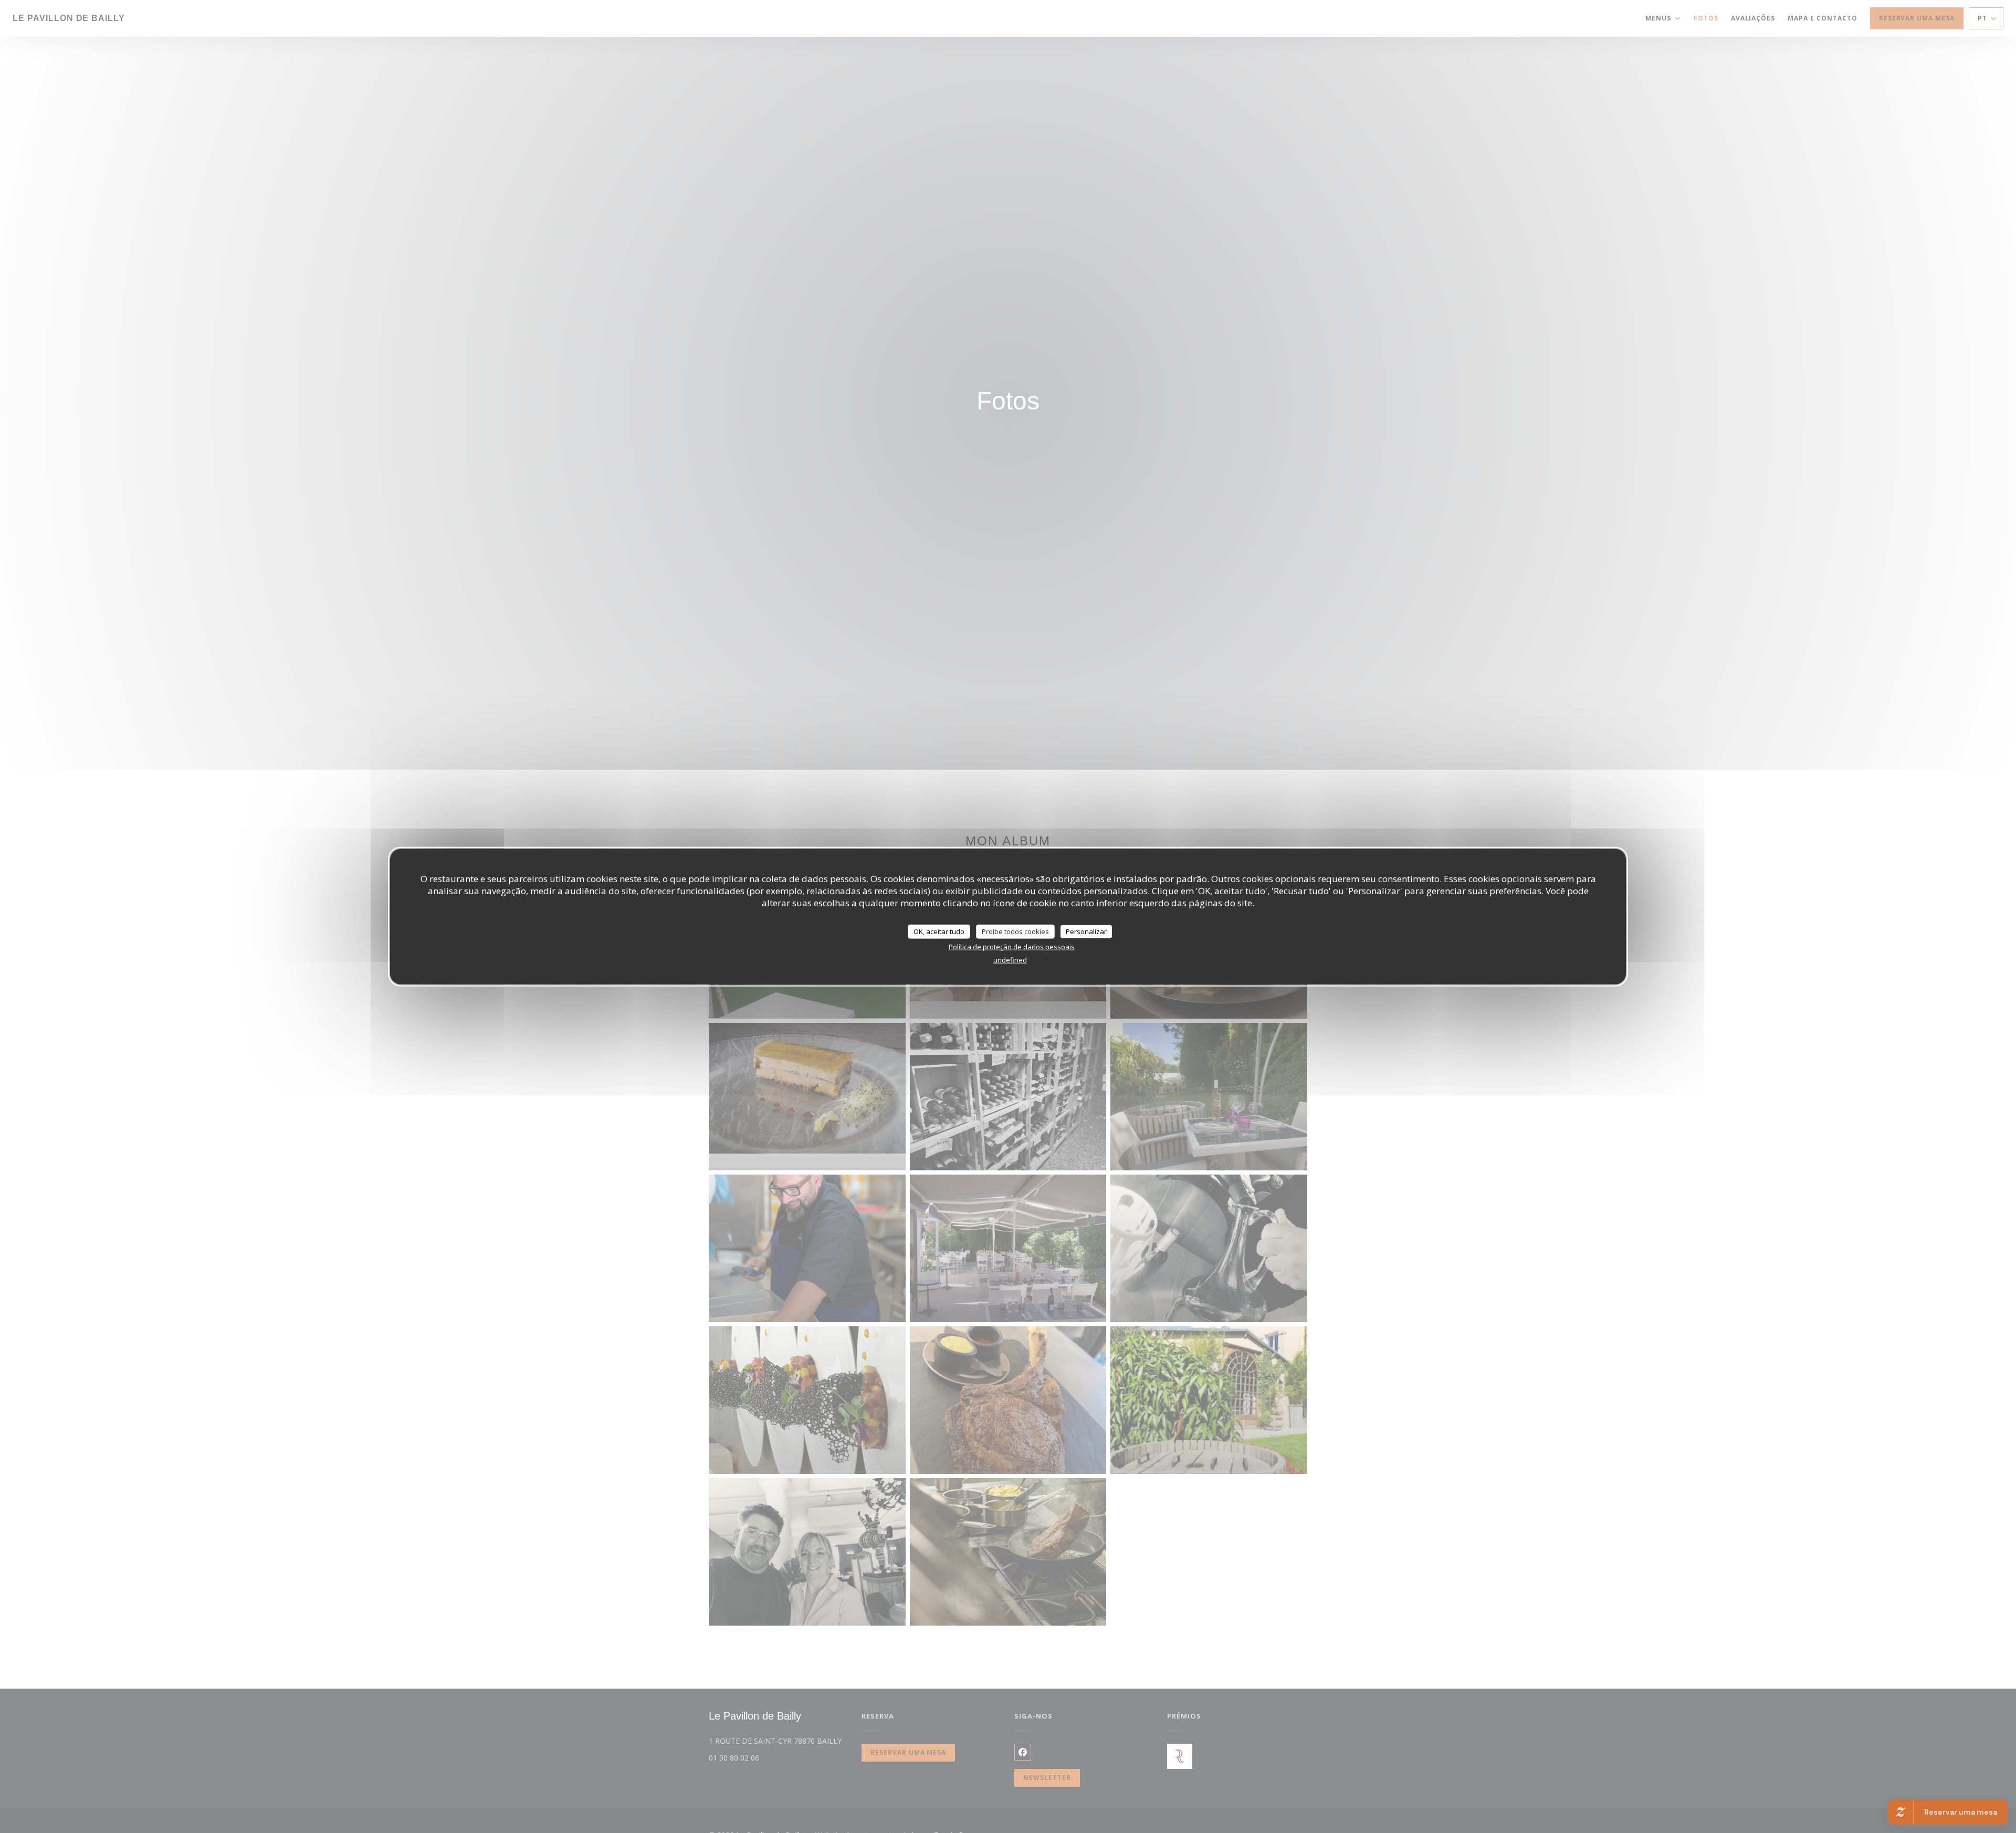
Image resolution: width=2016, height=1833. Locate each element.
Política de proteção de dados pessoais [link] (1012, 947)
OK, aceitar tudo (939, 931)
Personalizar (1086, 931)
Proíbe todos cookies (1015, 931)
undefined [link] (1010, 960)
